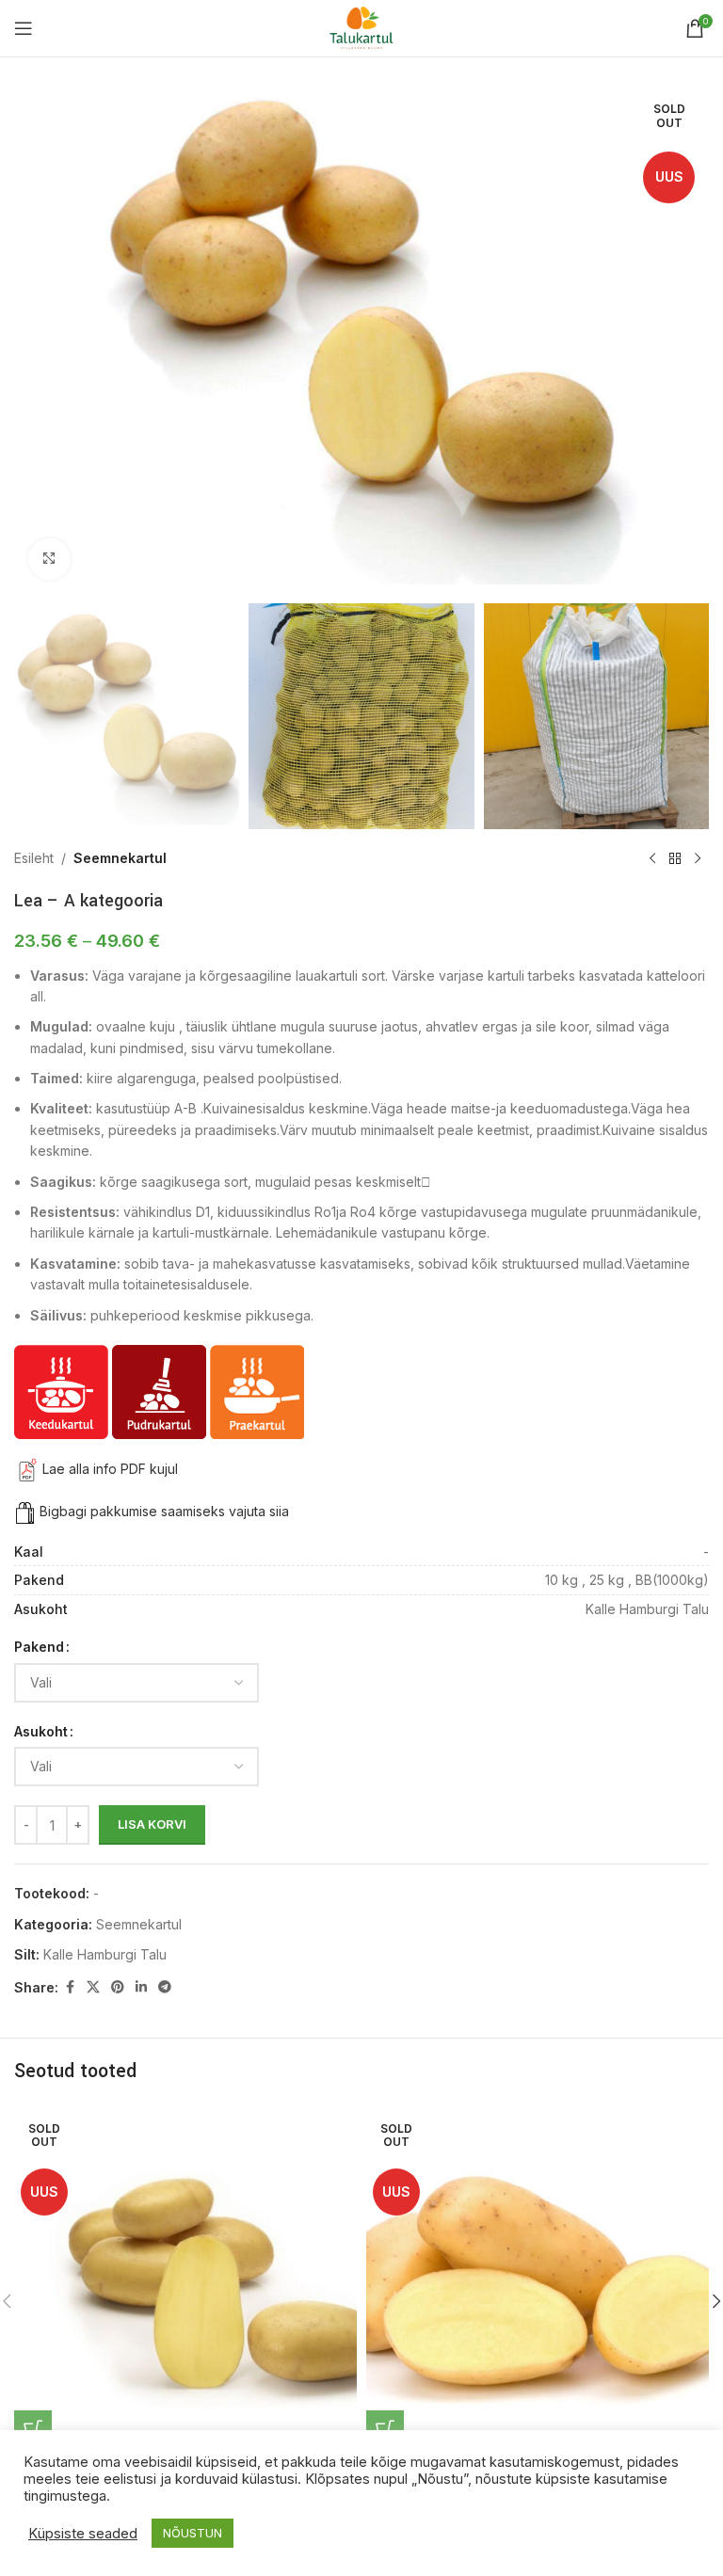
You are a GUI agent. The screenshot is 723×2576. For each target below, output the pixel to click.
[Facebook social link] (70, 1987)
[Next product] (698, 859)
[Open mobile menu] (24, 28)
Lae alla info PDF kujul (110, 1469)
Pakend (39, 1647)
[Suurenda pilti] (49, 560)
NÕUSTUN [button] (193, 2533)
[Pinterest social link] (118, 1987)
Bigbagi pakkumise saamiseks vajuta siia (164, 1511)
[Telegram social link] (165, 1987)
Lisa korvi (152, 1824)
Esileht (34, 858)
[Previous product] (652, 859)
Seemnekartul (120, 858)
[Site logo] (361, 27)
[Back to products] (675, 859)
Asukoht (41, 1731)
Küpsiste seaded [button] (83, 2534)
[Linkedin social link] (141, 1987)
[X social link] (93, 1987)
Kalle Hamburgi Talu (105, 1954)
